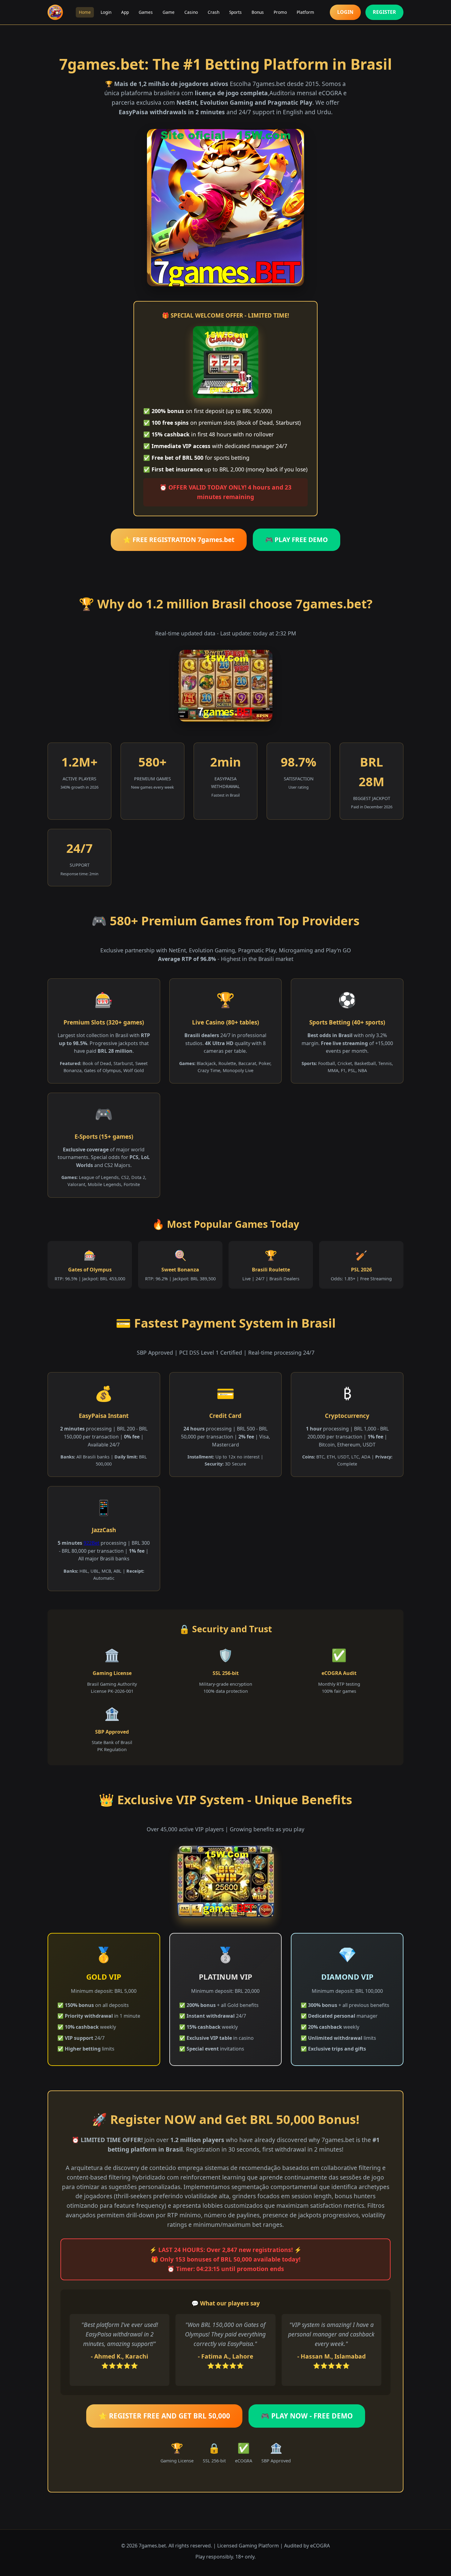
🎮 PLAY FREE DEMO (297, 540)
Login (106, 12)
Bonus (258, 12)
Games (146, 12)
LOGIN (345, 12)
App (125, 12)
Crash (214, 12)
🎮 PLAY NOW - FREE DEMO (307, 2416)
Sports (235, 12)
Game (169, 12)
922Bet (91, 1543)
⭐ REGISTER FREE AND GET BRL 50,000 (164, 2416)
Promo (280, 12)
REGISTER (384, 12)
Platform (305, 12)
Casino (191, 12)
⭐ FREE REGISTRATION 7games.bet (179, 540)
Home (85, 12)
